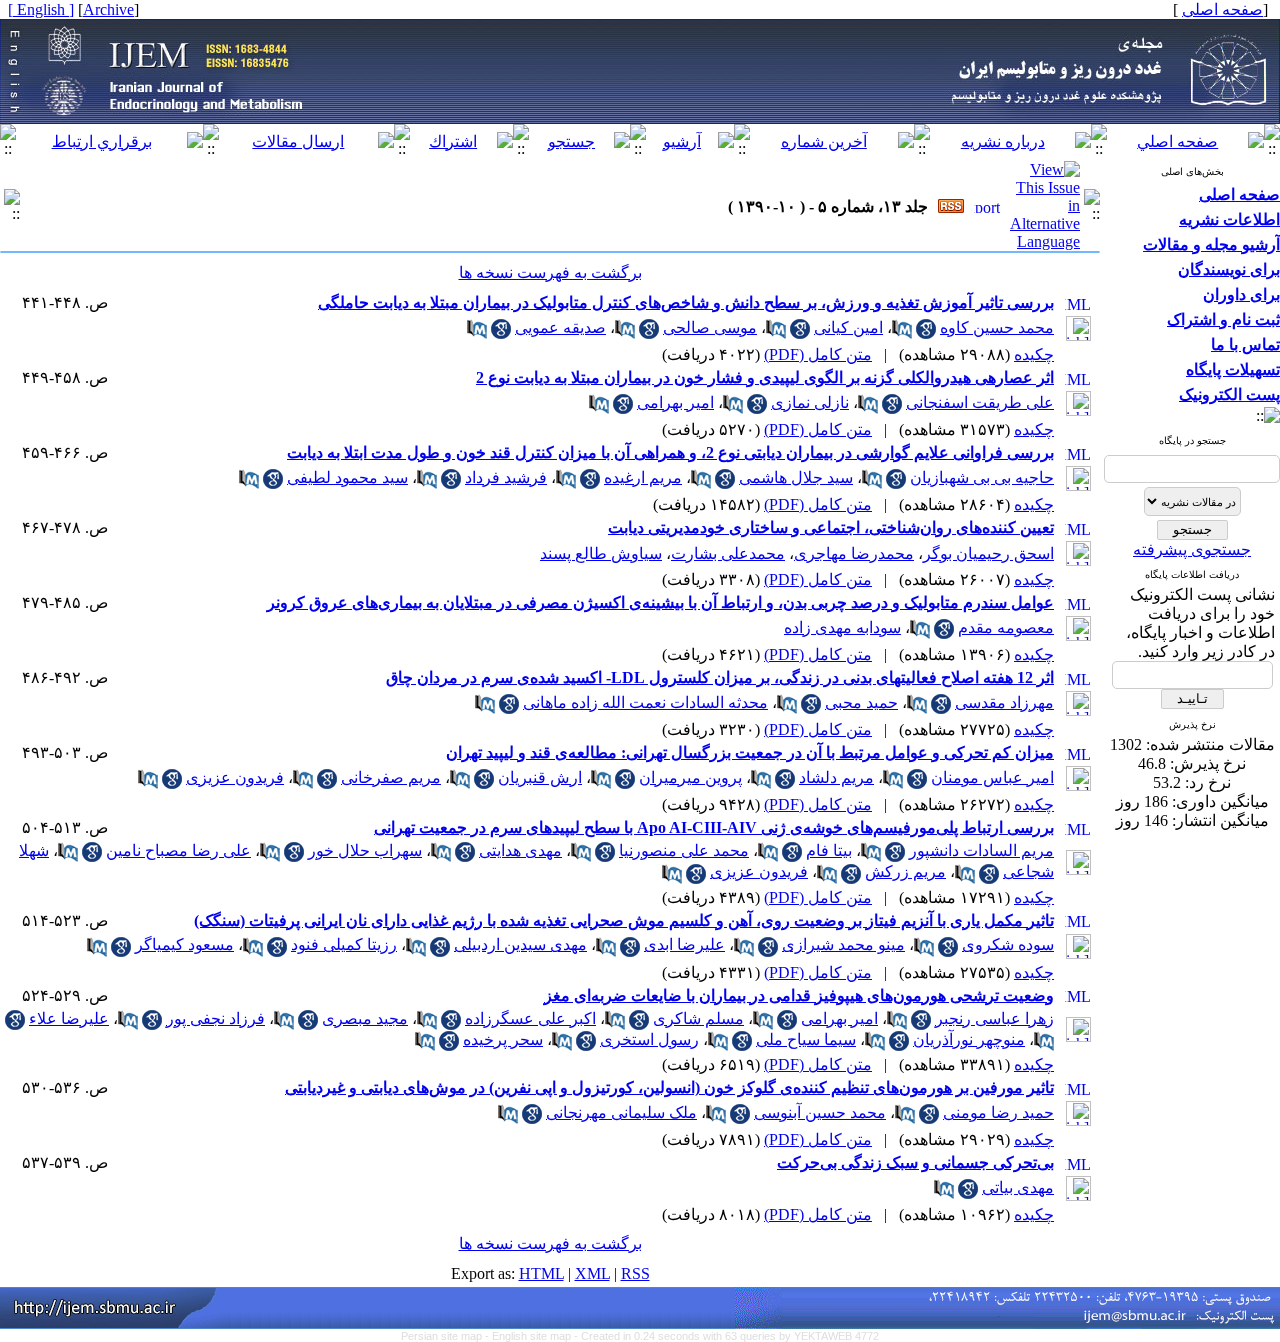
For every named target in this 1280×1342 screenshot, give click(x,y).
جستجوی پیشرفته (1192, 549)
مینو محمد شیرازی (843, 944)
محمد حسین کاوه (997, 327)
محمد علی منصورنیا (684, 850)
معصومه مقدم (1006, 627)
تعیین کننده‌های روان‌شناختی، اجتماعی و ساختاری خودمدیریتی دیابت (831, 527)
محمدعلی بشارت (728, 553)
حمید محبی (861, 702)
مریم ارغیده (643, 477)
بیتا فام (829, 850)
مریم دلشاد (836, 777)
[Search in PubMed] (902, 333)
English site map (533, 1336)
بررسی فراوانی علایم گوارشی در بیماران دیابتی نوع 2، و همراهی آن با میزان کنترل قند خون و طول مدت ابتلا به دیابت (670, 452)
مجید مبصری (365, 1018)
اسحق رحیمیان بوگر (988, 553)
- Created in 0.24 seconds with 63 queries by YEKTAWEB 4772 (726, 1336)
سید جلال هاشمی (796, 477)
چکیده (1034, 354)
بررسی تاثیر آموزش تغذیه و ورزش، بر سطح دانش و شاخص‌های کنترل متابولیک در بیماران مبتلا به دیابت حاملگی (686, 302)
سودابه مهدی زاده (842, 627)
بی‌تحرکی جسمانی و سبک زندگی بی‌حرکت (915, 1162)
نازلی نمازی (810, 402)
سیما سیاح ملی (806, 1039)
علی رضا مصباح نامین (178, 850)
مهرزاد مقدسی (1004, 702)
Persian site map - (446, 1336)
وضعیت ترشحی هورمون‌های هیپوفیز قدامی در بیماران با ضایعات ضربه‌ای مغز (799, 995)
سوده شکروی (1008, 944)
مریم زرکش (905, 871)
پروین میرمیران (690, 777)
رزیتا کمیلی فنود (344, 944)
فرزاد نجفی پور (215, 1018)
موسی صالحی (710, 327)
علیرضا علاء (69, 1018)
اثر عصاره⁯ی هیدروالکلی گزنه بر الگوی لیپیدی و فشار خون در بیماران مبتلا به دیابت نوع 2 (765, 377)
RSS (635, 1273)
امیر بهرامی (675, 402)
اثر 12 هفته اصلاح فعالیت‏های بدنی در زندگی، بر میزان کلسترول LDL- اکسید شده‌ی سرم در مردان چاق (720, 677)
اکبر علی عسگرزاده (530, 1018)
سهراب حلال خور (365, 850)
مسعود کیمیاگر (184, 944)
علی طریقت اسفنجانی (980, 402)
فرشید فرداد (506, 477)
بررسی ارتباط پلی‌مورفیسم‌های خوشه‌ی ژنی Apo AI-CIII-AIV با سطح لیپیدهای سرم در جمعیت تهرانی (714, 827)
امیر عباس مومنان (992, 777)
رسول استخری (649, 1039)
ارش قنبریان (540, 777)
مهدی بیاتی (1018, 1187)
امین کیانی (848, 327)
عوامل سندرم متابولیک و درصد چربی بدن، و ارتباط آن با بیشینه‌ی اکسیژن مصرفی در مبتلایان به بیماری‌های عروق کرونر (660, 602)
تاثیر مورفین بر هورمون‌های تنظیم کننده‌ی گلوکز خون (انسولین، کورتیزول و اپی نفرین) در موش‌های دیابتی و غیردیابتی (669, 1087)
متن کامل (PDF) (818, 354)
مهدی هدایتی (520, 850)
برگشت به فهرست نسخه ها (550, 272)
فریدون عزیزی (235, 777)
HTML (541, 1273)
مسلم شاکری (698, 1018)
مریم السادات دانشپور (981, 850)
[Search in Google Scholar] (926, 333)
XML (592, 1273)
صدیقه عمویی (560, 327)
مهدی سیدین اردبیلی (520, 944)
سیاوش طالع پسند (601, 553)
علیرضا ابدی (684, 944)
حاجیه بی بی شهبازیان (982, 477)
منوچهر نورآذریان (969, 1039)
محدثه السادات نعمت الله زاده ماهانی (645, 702)
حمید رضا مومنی (998, 1112)
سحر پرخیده (503, 1039)
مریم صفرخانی (391, 777)
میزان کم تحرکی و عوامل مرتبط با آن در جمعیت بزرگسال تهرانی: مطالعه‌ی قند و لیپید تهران (750, 752)
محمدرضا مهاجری (854, 553)
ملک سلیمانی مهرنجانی (621, 1112)
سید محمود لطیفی (347, 477)
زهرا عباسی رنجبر (994, 1018)
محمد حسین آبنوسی (820, 1112)
